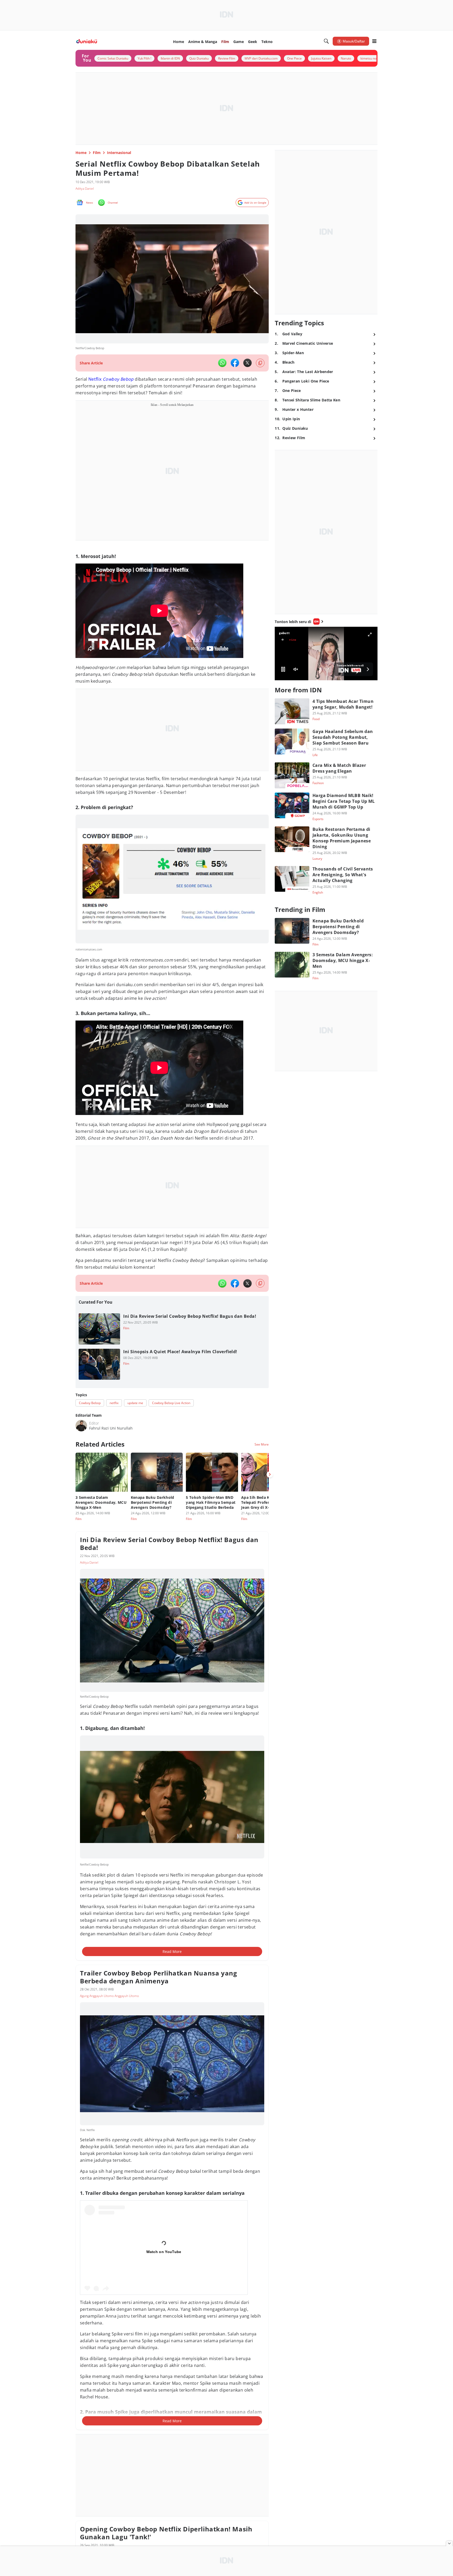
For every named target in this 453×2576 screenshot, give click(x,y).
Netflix (95, 379)
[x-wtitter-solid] (247, 363)
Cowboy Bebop (118, 379)
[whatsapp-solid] (222, 363)
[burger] (374, 41)
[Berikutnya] (270, 1469)
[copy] (260, 363)
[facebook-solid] (235, 363)
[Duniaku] (87, 41)
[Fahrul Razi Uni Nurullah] (81, 1420)
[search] (326, 41)
